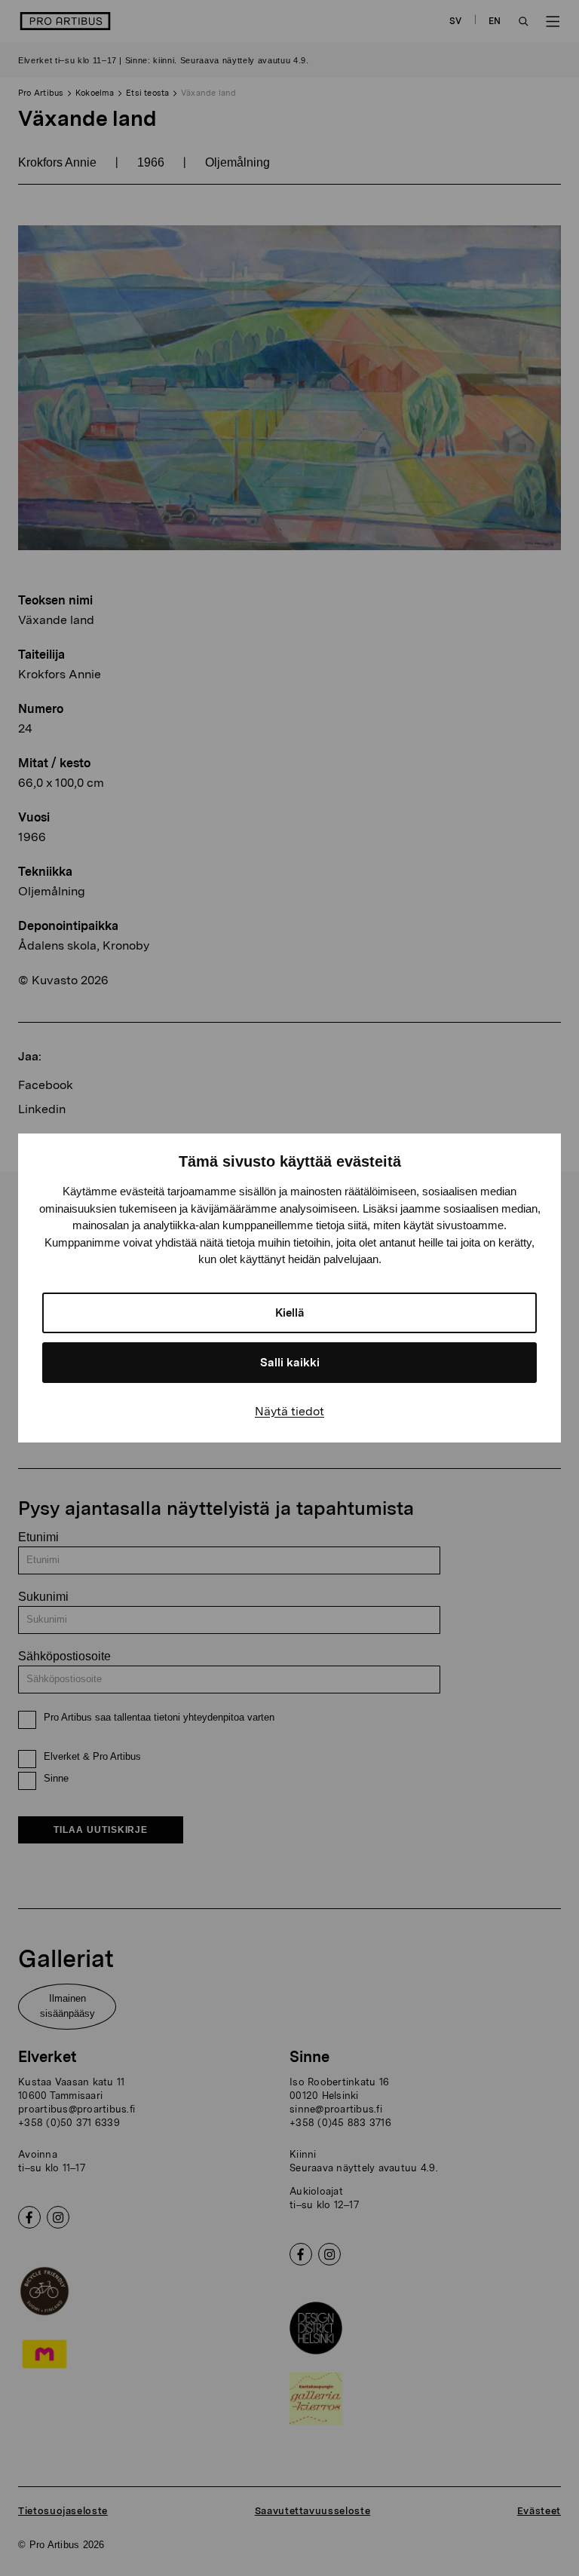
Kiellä (290, 1313)
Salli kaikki (290, 1363)
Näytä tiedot (289, 1411)
